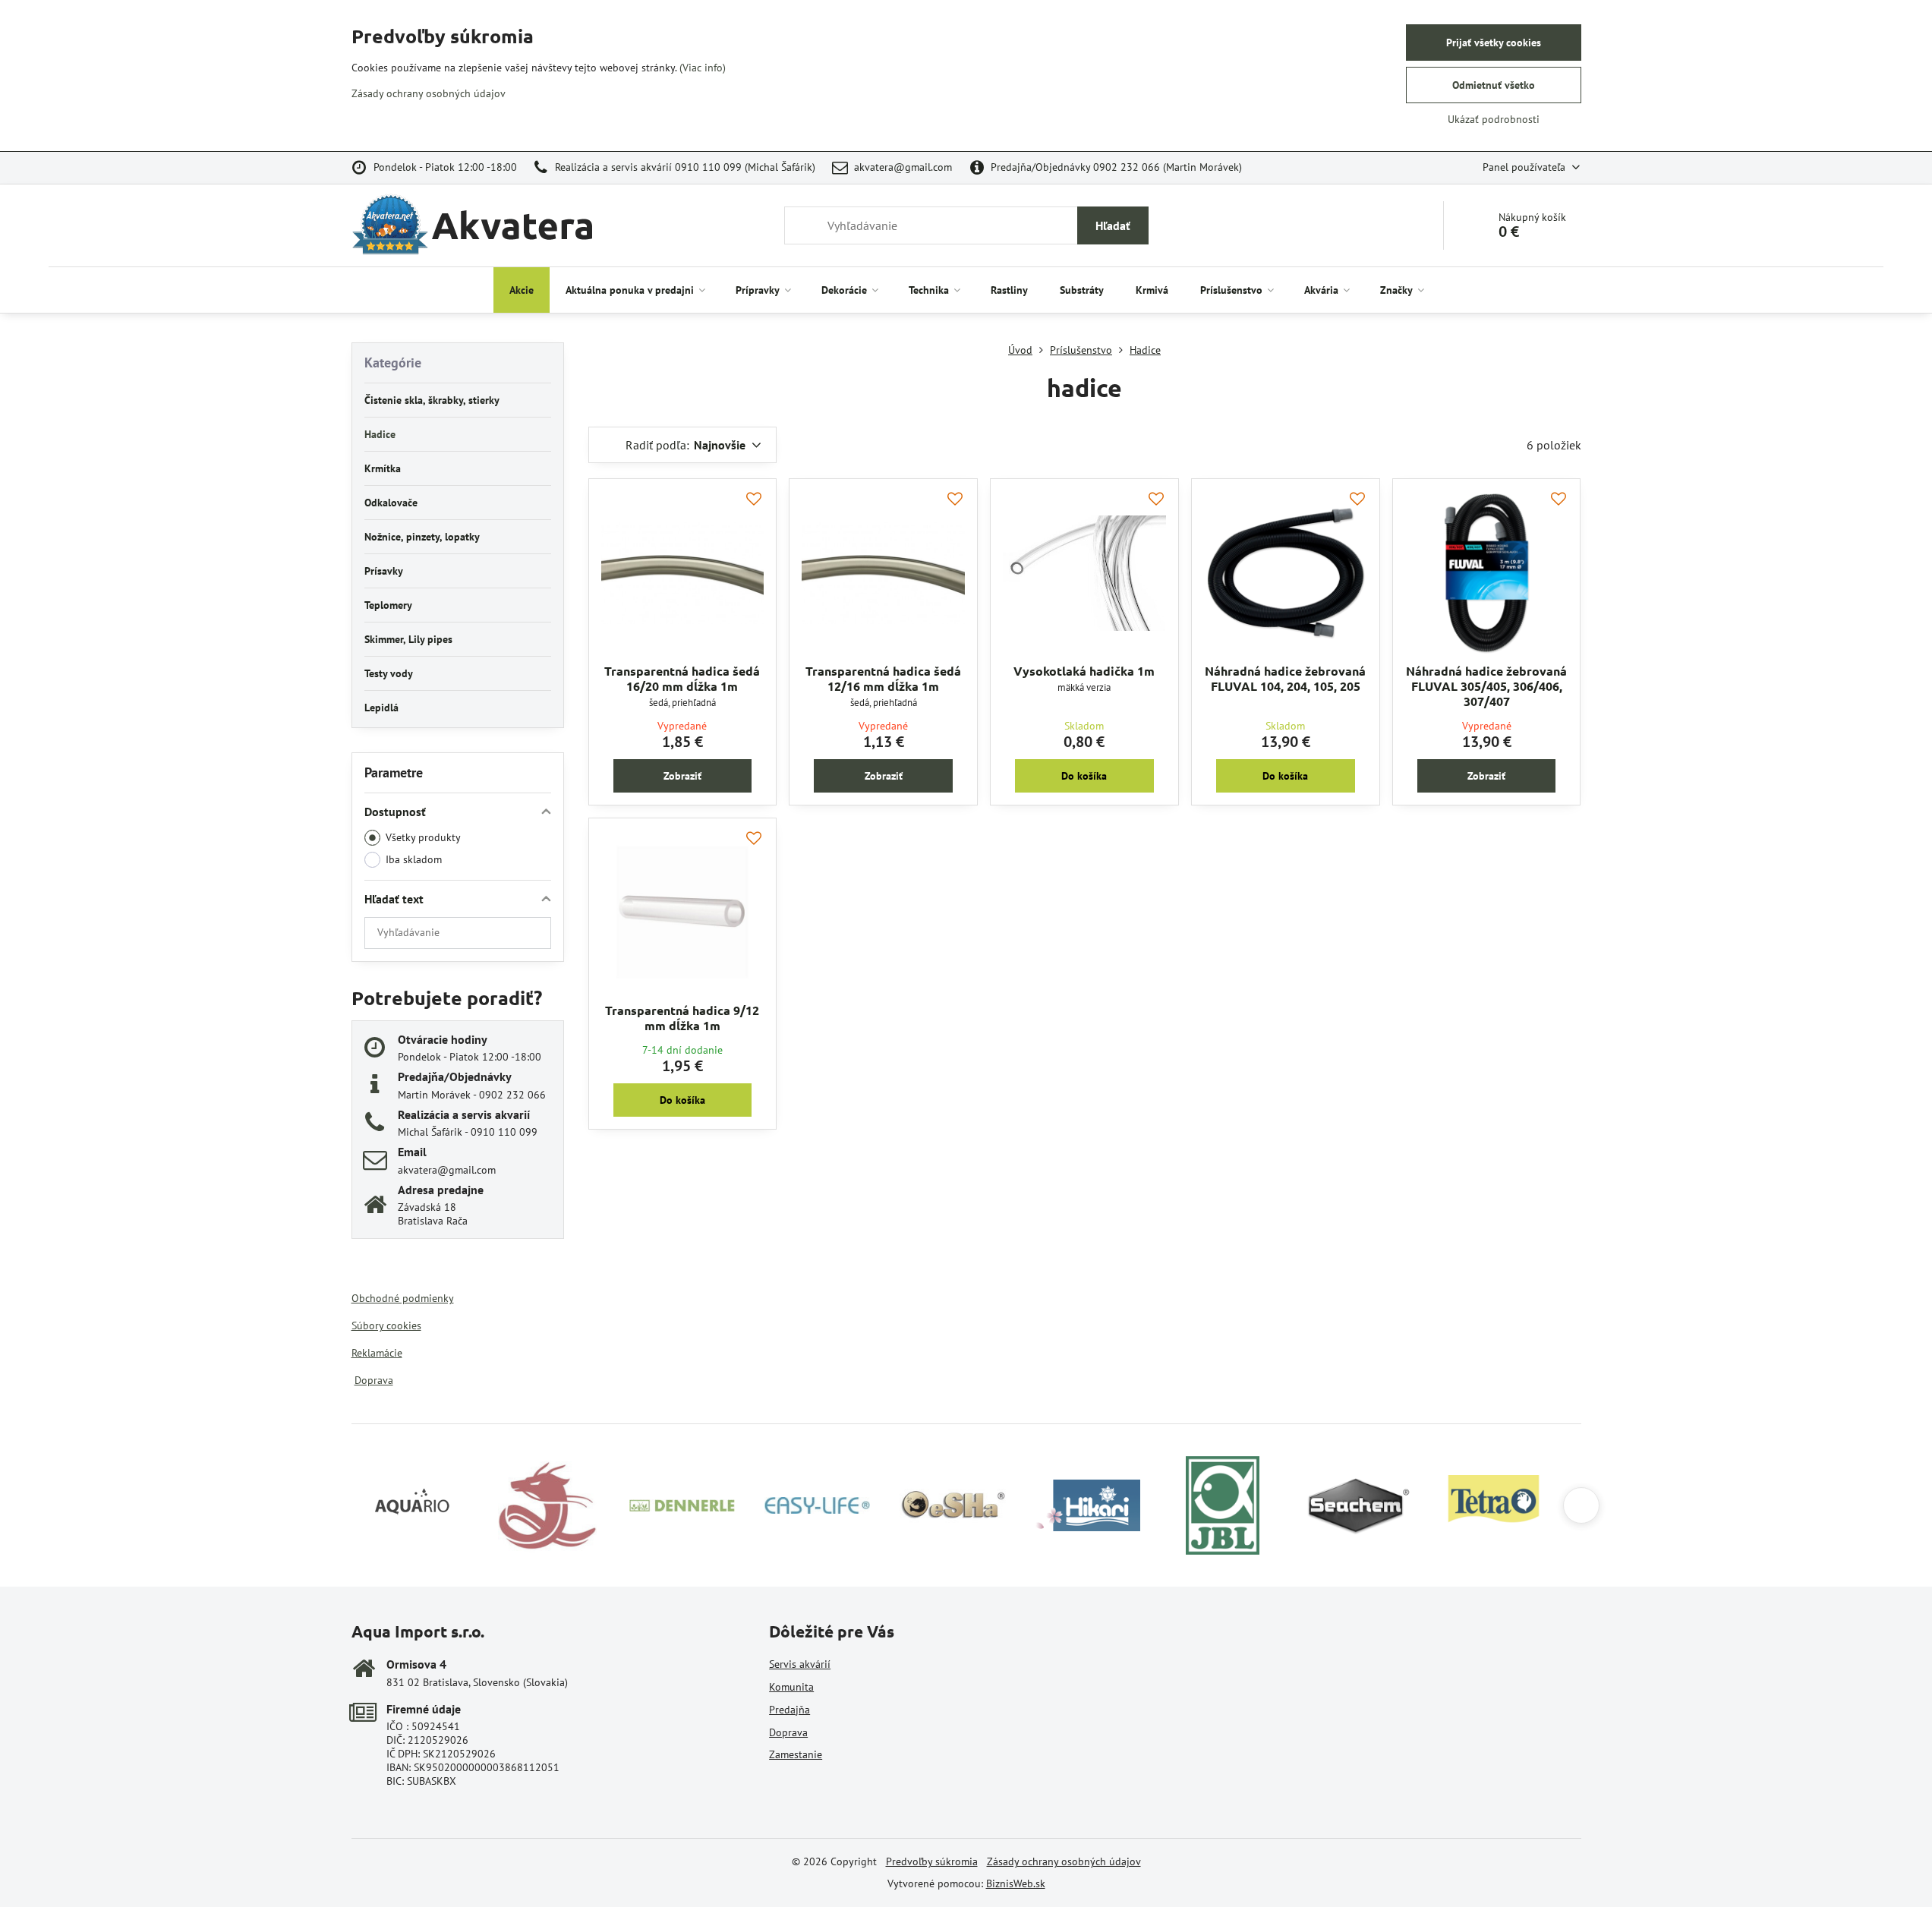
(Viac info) (703, 68)
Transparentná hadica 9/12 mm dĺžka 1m (682, 1018)
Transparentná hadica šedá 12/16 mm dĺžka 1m (883, 678)
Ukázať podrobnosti (1494, 119)
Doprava (374, 1380)
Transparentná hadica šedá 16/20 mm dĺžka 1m (682, 678)
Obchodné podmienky (403, 1298)
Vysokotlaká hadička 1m (1084, 671)
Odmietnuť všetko (1494, 85)
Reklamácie (377, 1353)
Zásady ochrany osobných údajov (1064, 1861)
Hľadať (1113, 225)
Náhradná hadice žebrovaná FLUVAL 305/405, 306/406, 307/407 (1486, 686)
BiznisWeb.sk (1016, 1883)
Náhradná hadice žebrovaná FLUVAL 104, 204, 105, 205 (1285, 678)
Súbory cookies (386, 1325)
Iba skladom (414, 859)
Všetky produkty (423, 837)
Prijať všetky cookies (1494, 43)
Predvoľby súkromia (932, 1861)
